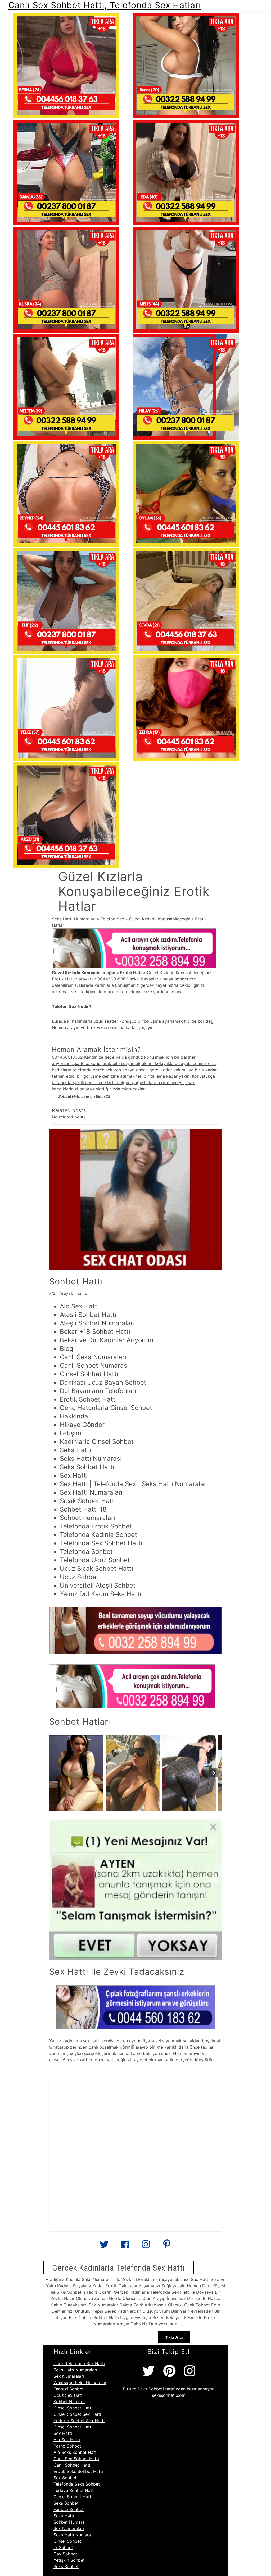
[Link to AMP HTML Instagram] (146, 2246)
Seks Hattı (64, 2516)
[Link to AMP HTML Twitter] (104, 2246)
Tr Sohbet (63, 2547)
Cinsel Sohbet (67, 2541)
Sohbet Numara (69, 2402)
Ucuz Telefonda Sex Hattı (79, 2363)
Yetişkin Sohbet (69, 2560)
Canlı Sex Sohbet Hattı (76, 2459)
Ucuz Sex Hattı (69, 2395)
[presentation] (213, 1773)
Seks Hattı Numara (72, 2535)
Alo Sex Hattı (67, 2440)
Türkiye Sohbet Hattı (74, 2490)
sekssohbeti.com (169, 2395)
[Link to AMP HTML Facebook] (125, 2246)
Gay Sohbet (65, 2554)
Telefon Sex (112, 919)
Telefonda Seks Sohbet (77, 2484)
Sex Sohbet (65, 2478)
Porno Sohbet (67, 2446)
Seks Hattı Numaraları (74, 919)
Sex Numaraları (69, 2376)
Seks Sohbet (66, 2503)
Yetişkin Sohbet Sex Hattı (79, 2421)
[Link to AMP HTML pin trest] (167, 2246)
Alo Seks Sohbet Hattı (76, 2452)
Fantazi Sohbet (69, 2389)
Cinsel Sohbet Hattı (73, 2408)
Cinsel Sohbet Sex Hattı (77, 2414)
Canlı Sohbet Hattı (72, 2465)
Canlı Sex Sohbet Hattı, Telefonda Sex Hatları (105, 5)
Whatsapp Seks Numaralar (80, 2383)
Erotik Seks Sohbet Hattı (78, 2471)
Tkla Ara (174, 2337)
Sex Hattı (63, 2433)
